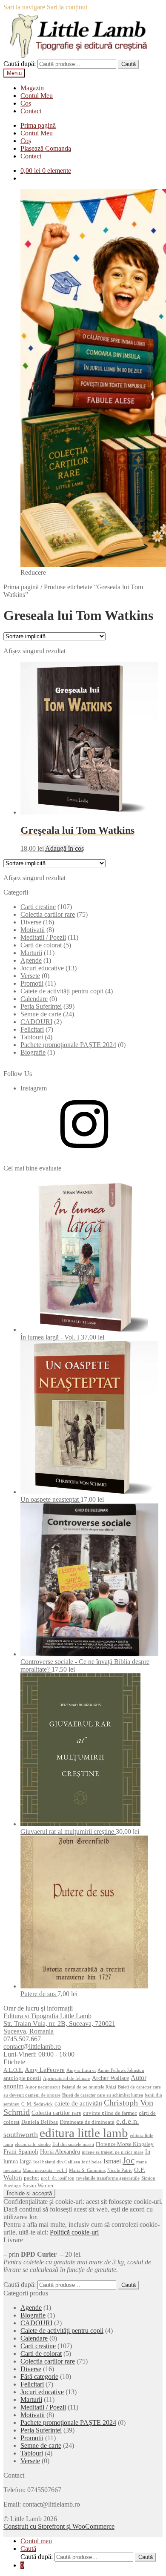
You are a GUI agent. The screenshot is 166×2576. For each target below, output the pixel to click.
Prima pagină (38, 125)
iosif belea (92, 2162)
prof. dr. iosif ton (58, 2178)
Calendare (34, 999)
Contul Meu (37, 96)
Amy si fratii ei (81, 2070)
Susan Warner (38, 2186)
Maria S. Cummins (87, 2170)
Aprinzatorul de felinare (67, 2078)
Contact (31, 111)
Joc (129, 2160)
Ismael (112, 2161)
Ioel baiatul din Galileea (57, 2162)
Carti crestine (38, 907)
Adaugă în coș (64, 848)
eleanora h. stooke (33, 2144)
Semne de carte (41, 1014)
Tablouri (32, 1037)
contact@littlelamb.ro (32, 2047)
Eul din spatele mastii (73, 2144)
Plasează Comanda (46, 148)
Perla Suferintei (41, 1006)
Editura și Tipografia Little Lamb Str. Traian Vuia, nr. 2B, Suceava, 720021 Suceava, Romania (59, 2024)
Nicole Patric (120, 2170)
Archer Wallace (110, 2078)
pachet (31, 2178)
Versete (30, 976)
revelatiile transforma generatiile (108, 2178)
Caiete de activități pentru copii (62, 991)
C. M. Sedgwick (37, 2104)
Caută (129, 64)
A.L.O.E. (13, 2070)
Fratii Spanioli (21, 2151)
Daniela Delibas (40, 2122)
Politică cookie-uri (74, 2232)
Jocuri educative (42, 968)
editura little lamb (84, 2133)
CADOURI (36, 1022)
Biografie (33, 1052)
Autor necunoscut (43, 2087)
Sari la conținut (67, 7)
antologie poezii (22, 2078)
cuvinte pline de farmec (110, 2113)
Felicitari (32, 1029)
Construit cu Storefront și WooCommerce (59, 2526)
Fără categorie (39, 2377)
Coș (26, 103)
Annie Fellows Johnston (121, 2070)
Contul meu (36, 2541)
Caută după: (20, 64)
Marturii (31, 953)
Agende (31, 960)
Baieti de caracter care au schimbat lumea (103, 2095)
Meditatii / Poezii (43, 937)
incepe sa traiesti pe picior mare (113, 2152)
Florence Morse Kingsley (125, 2144)
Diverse (31, 922)
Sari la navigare (24, 7)
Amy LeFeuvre (45, 2070)
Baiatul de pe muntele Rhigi (89, 2087)
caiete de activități (78, 2103)
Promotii (32, 983)
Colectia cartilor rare (48, 914)
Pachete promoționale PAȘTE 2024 (68, 1045)
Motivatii (33, 930)
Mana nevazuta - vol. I (45, 2170)
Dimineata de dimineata (87, 2122)
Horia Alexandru (60, 2151)
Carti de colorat (41, 945)
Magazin (32, 88)
